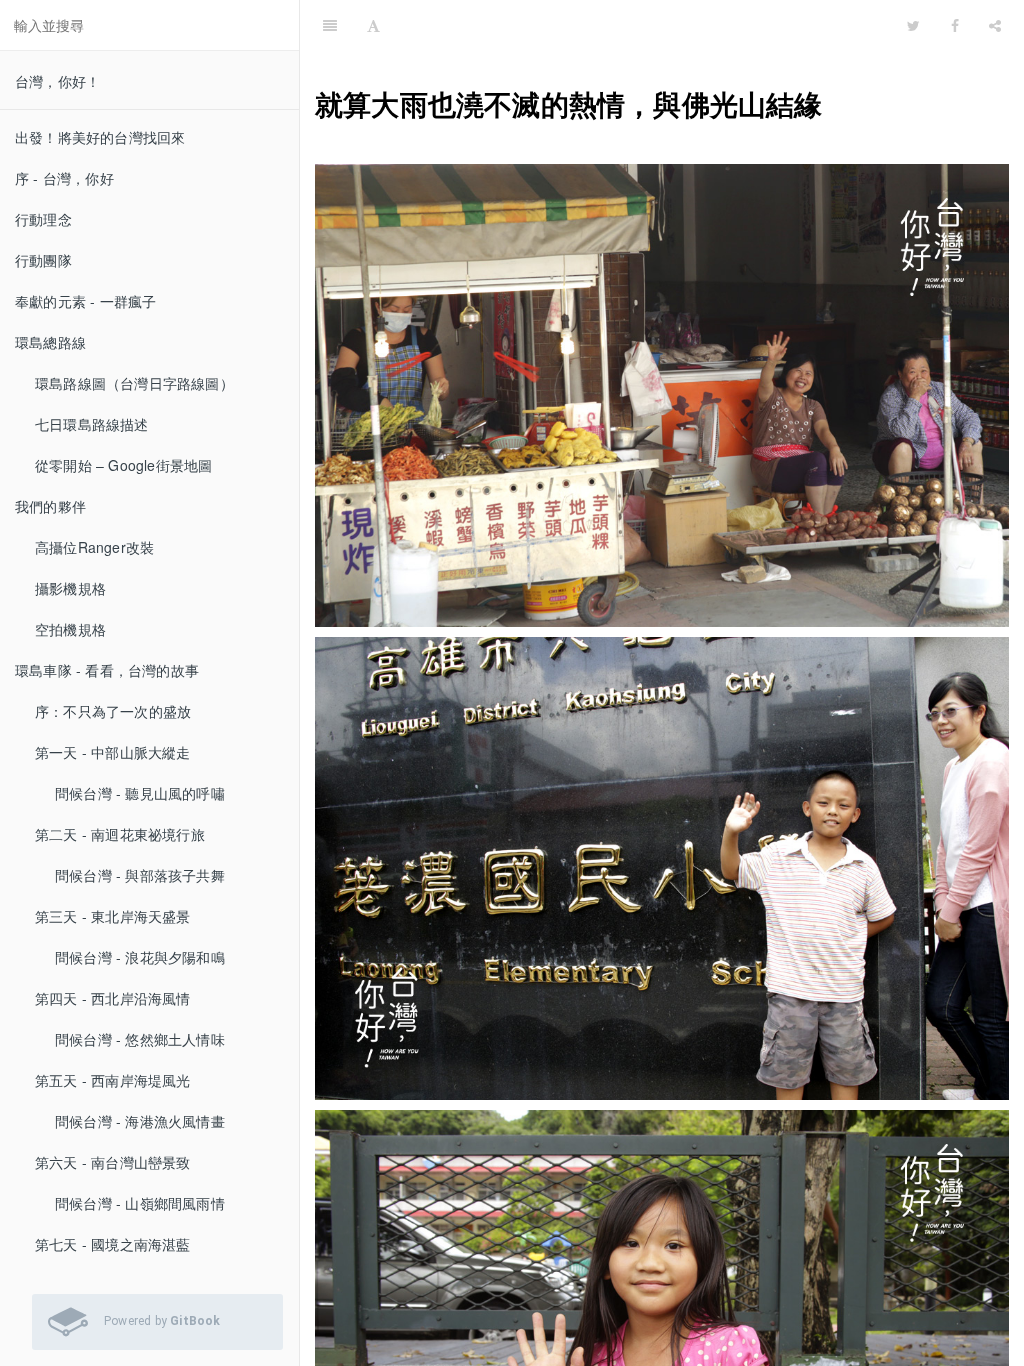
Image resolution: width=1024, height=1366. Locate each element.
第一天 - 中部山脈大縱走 (113, 752)
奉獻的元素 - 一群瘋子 (85, 301)
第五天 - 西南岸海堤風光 (113, 1080)
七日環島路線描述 (92, 424)
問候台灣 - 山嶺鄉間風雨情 (140, 1203)
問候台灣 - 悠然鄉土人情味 (140, 1039)
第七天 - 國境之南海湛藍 (113, 1244)
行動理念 (43, 219)
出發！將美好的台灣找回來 (100, 137)
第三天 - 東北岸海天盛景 (113, 916)
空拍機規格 (70, 629)
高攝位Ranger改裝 (94, 547)
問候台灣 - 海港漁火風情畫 (140, 1121)
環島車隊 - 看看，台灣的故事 (107, 670)
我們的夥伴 (50, 506)
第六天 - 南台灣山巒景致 (113, 1162)
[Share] (995, 25)
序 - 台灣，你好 (64, 178)
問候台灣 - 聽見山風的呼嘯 (140, 793)
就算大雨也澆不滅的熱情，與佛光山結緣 (777, 24)
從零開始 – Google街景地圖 (123, 465)
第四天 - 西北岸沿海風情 (113, 998)
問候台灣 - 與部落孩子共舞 (140, 875)
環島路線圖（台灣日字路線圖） (134, 383)
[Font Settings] (373, 25)
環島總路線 (50, 342)
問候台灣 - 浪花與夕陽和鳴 (140, 957)
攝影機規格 (70, 588)
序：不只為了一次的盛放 (113, 711)
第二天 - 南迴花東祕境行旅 (120, 834)
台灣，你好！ (57, 81)
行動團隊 (43, 260)
